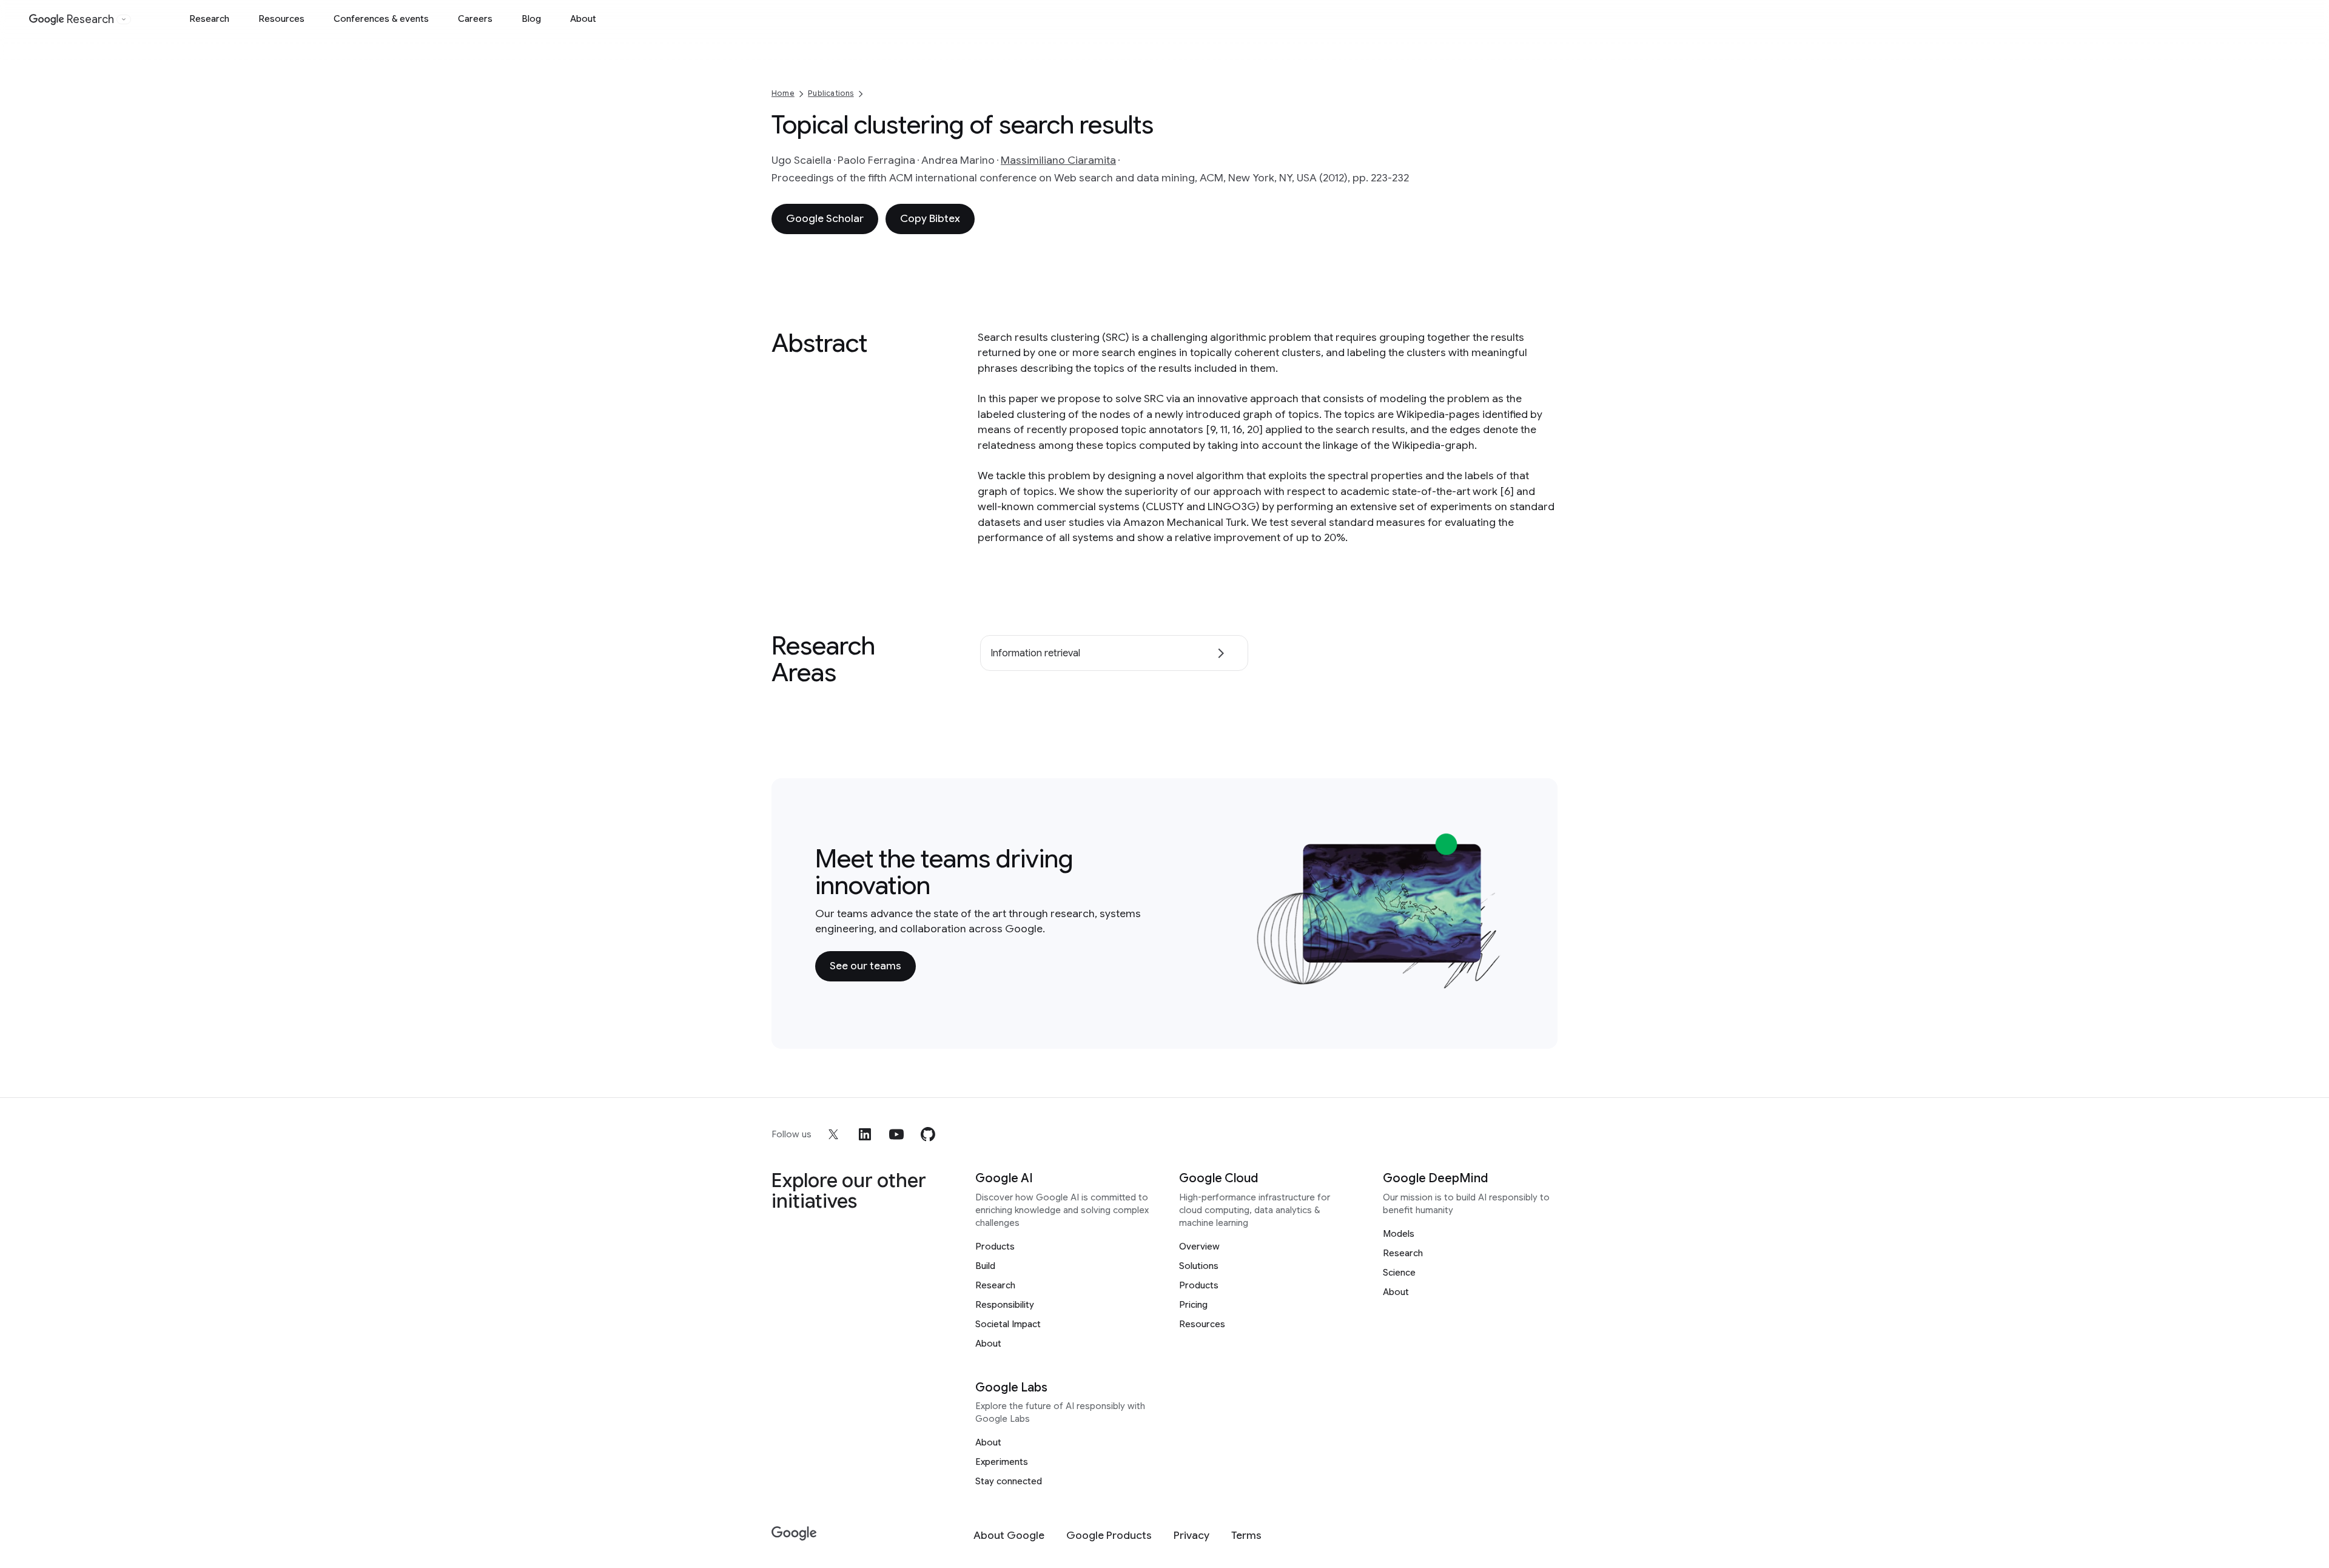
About (583, 19)
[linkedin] (865, 1134)
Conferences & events (381, 19)
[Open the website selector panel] (124, 19)
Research (209, 19)
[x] (833, 1134)
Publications (831, 93)
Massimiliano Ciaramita (1058, 160)
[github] (928, 1134)
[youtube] (896, 1134)
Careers (475, 19)
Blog (531, 19)
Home (783, 93)
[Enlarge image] (1496, 983)
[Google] (794, 1534)
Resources (281, 19)
